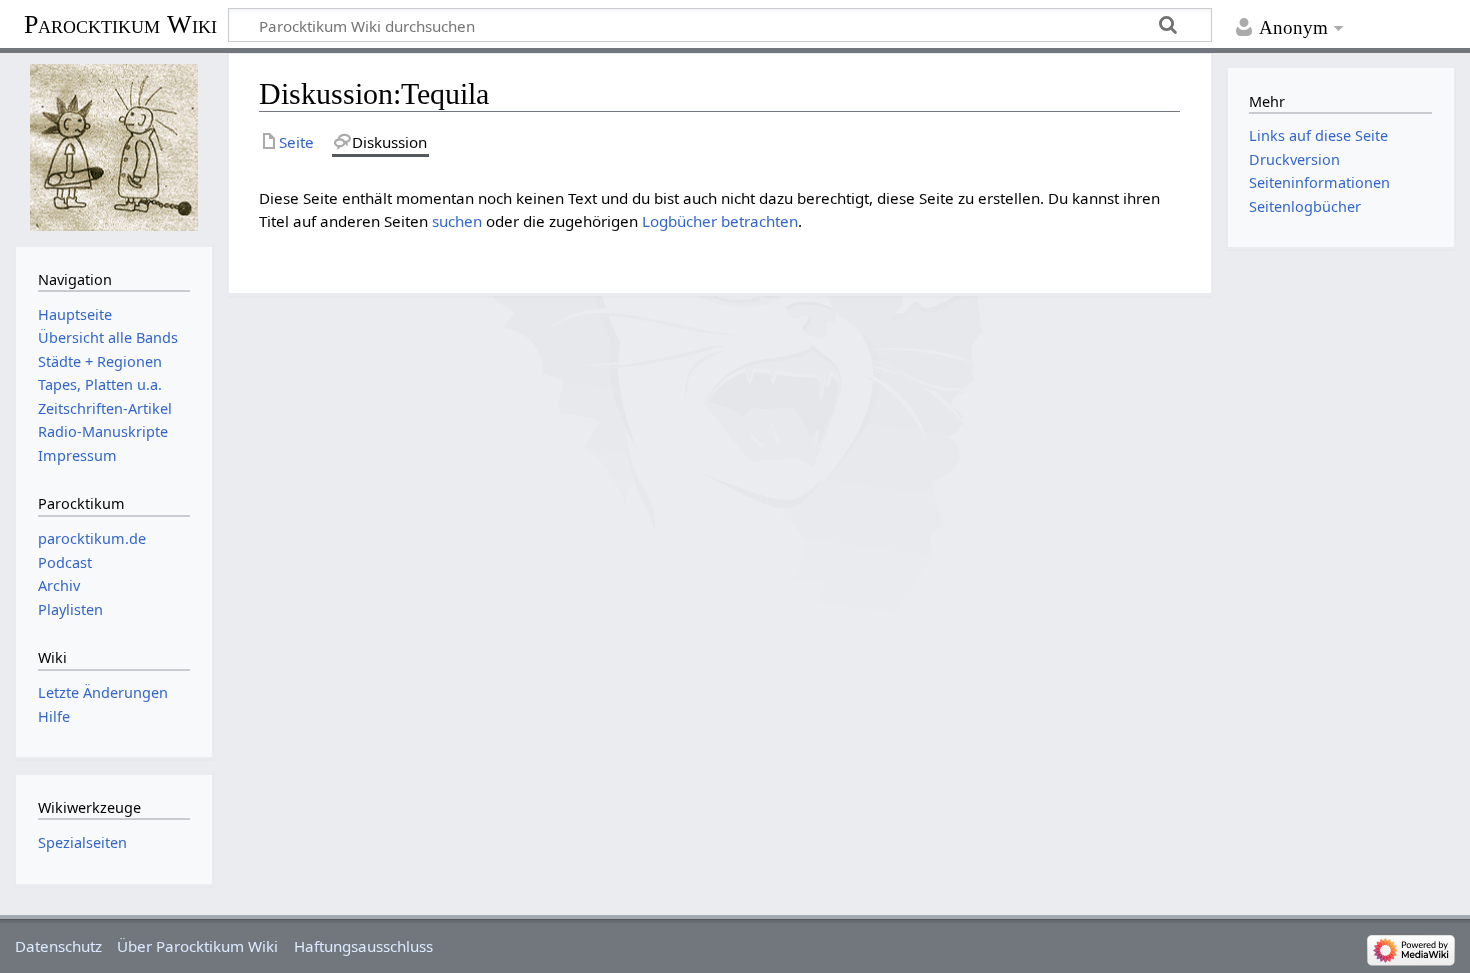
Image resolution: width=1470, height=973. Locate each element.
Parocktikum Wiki (120, 23)
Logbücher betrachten (720, 221)
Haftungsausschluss (363, 946)
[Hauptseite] (113, 147)
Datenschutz (58, 946)
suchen (457, 221)
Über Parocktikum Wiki (197, 946)
